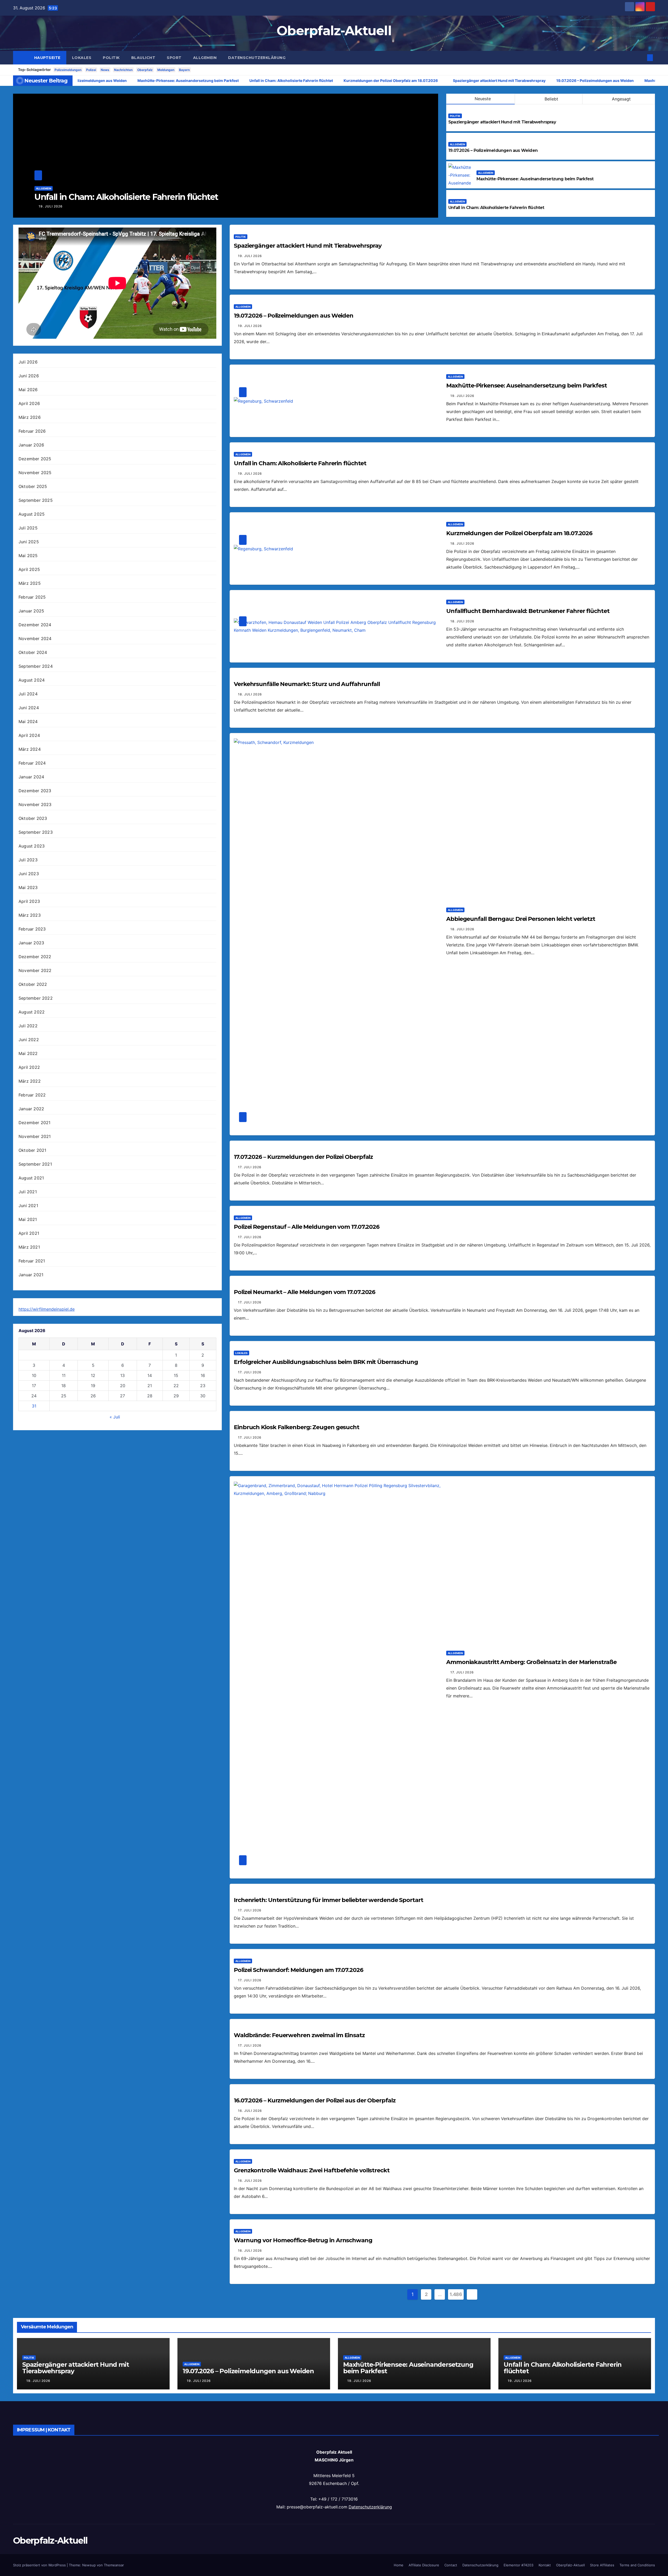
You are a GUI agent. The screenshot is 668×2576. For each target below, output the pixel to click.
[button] (641, 58)
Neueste (483, 99)
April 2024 (29, 735)
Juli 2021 (28, 1192)
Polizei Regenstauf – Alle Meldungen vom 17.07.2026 (307, 1227)
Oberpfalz (145, 70)
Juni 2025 (29, 542)
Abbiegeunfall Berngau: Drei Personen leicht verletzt (521, 919)
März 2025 (30, 583)
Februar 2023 (32, 929)
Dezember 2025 (35, 459)
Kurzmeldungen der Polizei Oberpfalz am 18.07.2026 (519, 533)
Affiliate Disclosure (424, 2565)
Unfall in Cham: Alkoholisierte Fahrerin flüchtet (496, 208)
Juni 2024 (29, 708)
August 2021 (31, 1178)
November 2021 (35, 1136)
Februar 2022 (32, 1095)
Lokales (82, 58)
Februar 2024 (32, 763)
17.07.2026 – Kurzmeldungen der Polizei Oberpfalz (303, 1157)
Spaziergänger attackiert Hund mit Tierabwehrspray (502, 122)
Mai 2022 (28, 1053)
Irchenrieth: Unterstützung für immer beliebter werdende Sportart (329, 1900)
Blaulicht (143, 58)
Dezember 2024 (35, 625)
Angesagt (621, 99)
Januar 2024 (31, 777)
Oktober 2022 (33, 984)
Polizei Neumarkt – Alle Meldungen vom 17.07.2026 (305, 1292)
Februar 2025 (32, 597)
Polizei (91, 70)
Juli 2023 (28, 860)
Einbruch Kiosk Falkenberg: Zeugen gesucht (297, 1427)
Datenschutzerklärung (257, 58)
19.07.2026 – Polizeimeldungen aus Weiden (493, 150)
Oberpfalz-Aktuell (334, 31)
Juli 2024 (28, 694)
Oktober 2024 (33, 652)
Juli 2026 (28, 362)
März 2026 (30, 417)
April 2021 (29, 1233)
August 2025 (32, 514)
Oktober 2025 (33, 486)
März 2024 (30, 749)
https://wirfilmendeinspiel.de (47, 1309)
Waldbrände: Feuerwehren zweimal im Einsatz (299, 2035)
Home (399, 2565)
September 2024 (36, 666)
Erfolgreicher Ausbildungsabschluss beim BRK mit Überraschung (326, 1362)
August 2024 (32, 680)
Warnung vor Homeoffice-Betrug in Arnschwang (303, 2240)
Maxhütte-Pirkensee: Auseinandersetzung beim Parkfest (535, 179)
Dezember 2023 (35, 791)
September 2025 (36, 500)
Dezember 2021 (35, 1123)
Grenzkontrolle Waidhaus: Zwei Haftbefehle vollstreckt (312, 2170)
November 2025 (35, 473)
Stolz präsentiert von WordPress (40, 2565)
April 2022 (29, 1067)
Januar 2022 (31, 1109)
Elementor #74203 (518, 2565)
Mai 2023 (28, 887)
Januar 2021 (31, 1275)
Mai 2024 (28, 721)
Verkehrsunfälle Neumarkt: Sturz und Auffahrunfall (307, 684)
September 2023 (36, 832)
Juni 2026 (29, 376)
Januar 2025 (31, 611)
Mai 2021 (28, 1219)
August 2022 (32, 1012)
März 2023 (30, 915)
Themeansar (114, 2565)
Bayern (184, 70)
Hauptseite (47, 58)
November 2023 (35, 804)
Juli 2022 (28, 1026)
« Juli (115, 1417)
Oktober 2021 (32, 1150)
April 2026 (29, 403)
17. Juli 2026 (250, 1167)
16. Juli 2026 (250, 2111)
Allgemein (205, 58)
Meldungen (166, 70)
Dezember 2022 (35, 957)
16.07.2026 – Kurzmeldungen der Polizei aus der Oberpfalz (315, 2100)
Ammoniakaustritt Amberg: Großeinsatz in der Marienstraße (531, 1662)
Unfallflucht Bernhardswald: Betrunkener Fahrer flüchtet (528, 611)
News (105, 70)
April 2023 (29, 901)
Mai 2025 (28, 556)
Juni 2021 (28, 1206)
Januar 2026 (31, 445)
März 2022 (30, 1081)
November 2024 (35, 639)
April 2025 (29, 569)
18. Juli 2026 (462, 543)
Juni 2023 (29, 874)
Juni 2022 (29, 1040)
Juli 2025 (28, 528)
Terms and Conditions (637, 2565)
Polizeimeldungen (68, 70)
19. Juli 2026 (427, 206)
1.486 (456, 2294)
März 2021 (29, 1247)
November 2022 (35, 970)
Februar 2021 (32, 1261)
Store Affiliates (602, 2565)
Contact (451, 2565)
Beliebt (551, 99)
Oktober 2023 (33, 818)
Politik (111, 58)
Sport (174, 58)
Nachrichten (123, 70)
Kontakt (545, 2565)
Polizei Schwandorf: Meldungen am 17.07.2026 (299, 1970)
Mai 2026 (28, 390)
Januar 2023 (31, 943)
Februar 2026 (32, 431)
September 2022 (36, 998)
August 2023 (32, 846)
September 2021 (35, 1164)
